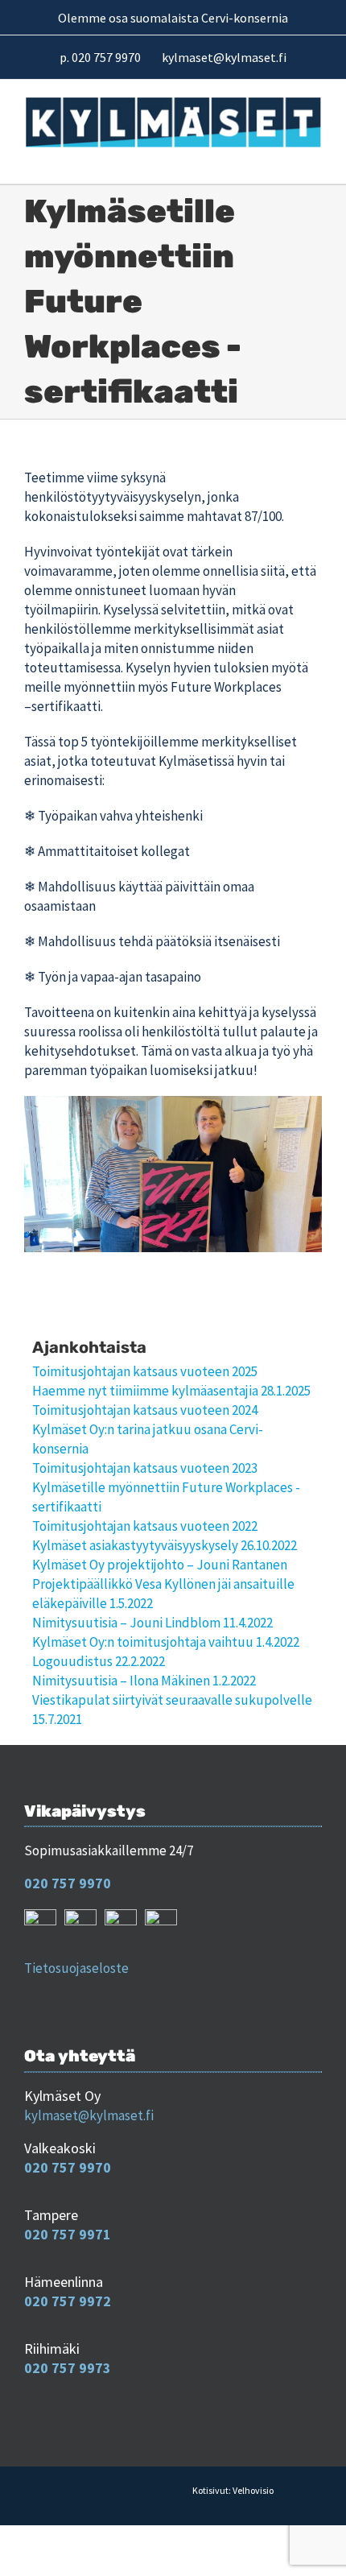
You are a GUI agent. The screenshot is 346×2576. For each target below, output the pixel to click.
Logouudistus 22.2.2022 (99, 1661)
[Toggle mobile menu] (314, 158)
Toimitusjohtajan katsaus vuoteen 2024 (145, 1410)
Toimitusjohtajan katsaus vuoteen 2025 (145, 1371)
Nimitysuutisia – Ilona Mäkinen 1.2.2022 (144, 1681)
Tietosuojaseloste (76, 1968)
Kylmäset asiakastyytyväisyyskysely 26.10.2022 (165, 1545)
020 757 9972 (68, 2301)
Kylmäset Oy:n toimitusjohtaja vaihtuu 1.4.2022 (166, 1642)
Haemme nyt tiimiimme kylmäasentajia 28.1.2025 (171, 1391)
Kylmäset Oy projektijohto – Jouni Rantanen (160, 1565)
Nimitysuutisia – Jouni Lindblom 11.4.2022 (152, 1623)
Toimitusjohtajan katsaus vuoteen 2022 (145, 1526)
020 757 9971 (68, 2234)
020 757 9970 (68, 1883)
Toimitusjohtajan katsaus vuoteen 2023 (145, 1468)
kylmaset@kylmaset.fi (89, 2115)
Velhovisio (253, 2490)
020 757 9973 (68, 2368)
